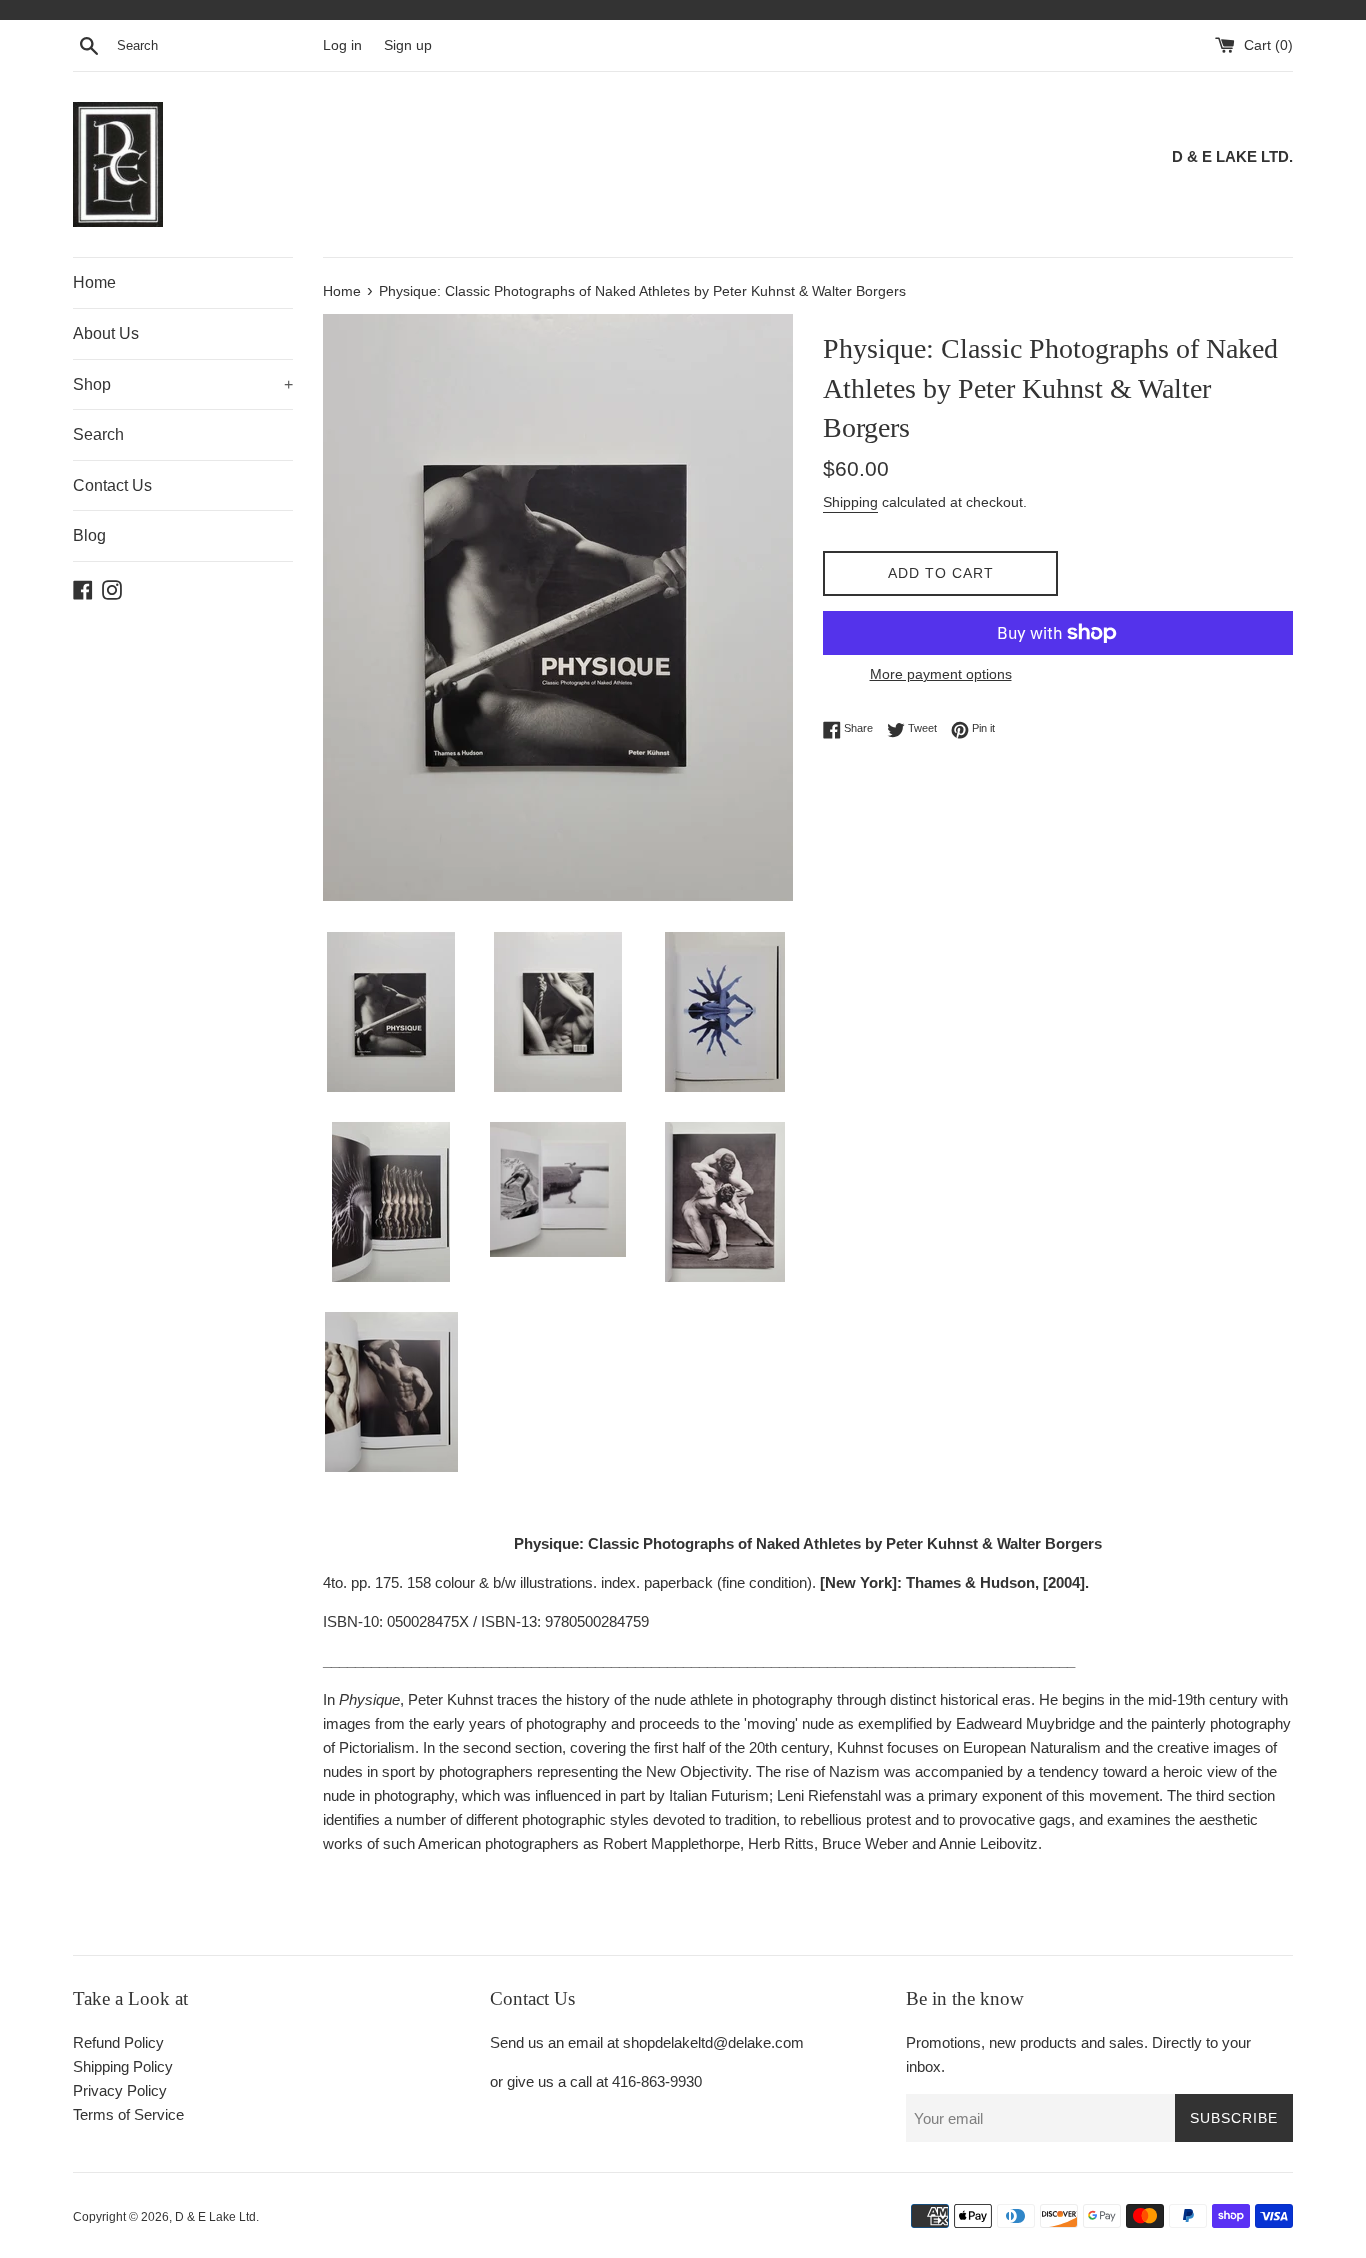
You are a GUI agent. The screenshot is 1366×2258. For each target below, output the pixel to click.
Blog (89, 535)
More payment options (941, 674)
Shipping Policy (123, 2066)
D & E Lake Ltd (215, 2217)
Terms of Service (128, 2114)
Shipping (850, 502)
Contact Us (112, 485)
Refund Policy (118, 2042)
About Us (106, 333)
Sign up (408, 45)
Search (98, 434)
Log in (342, 45)
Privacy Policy (120, 2090)
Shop (183, 384)
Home (94, 282)
